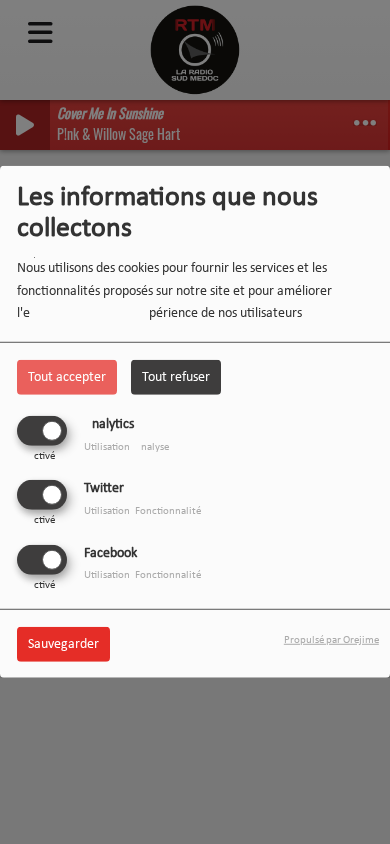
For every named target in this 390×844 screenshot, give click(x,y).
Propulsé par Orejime (331, 639)
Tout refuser (176, 377)
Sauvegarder (63, 643)
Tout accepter (67, 377)
